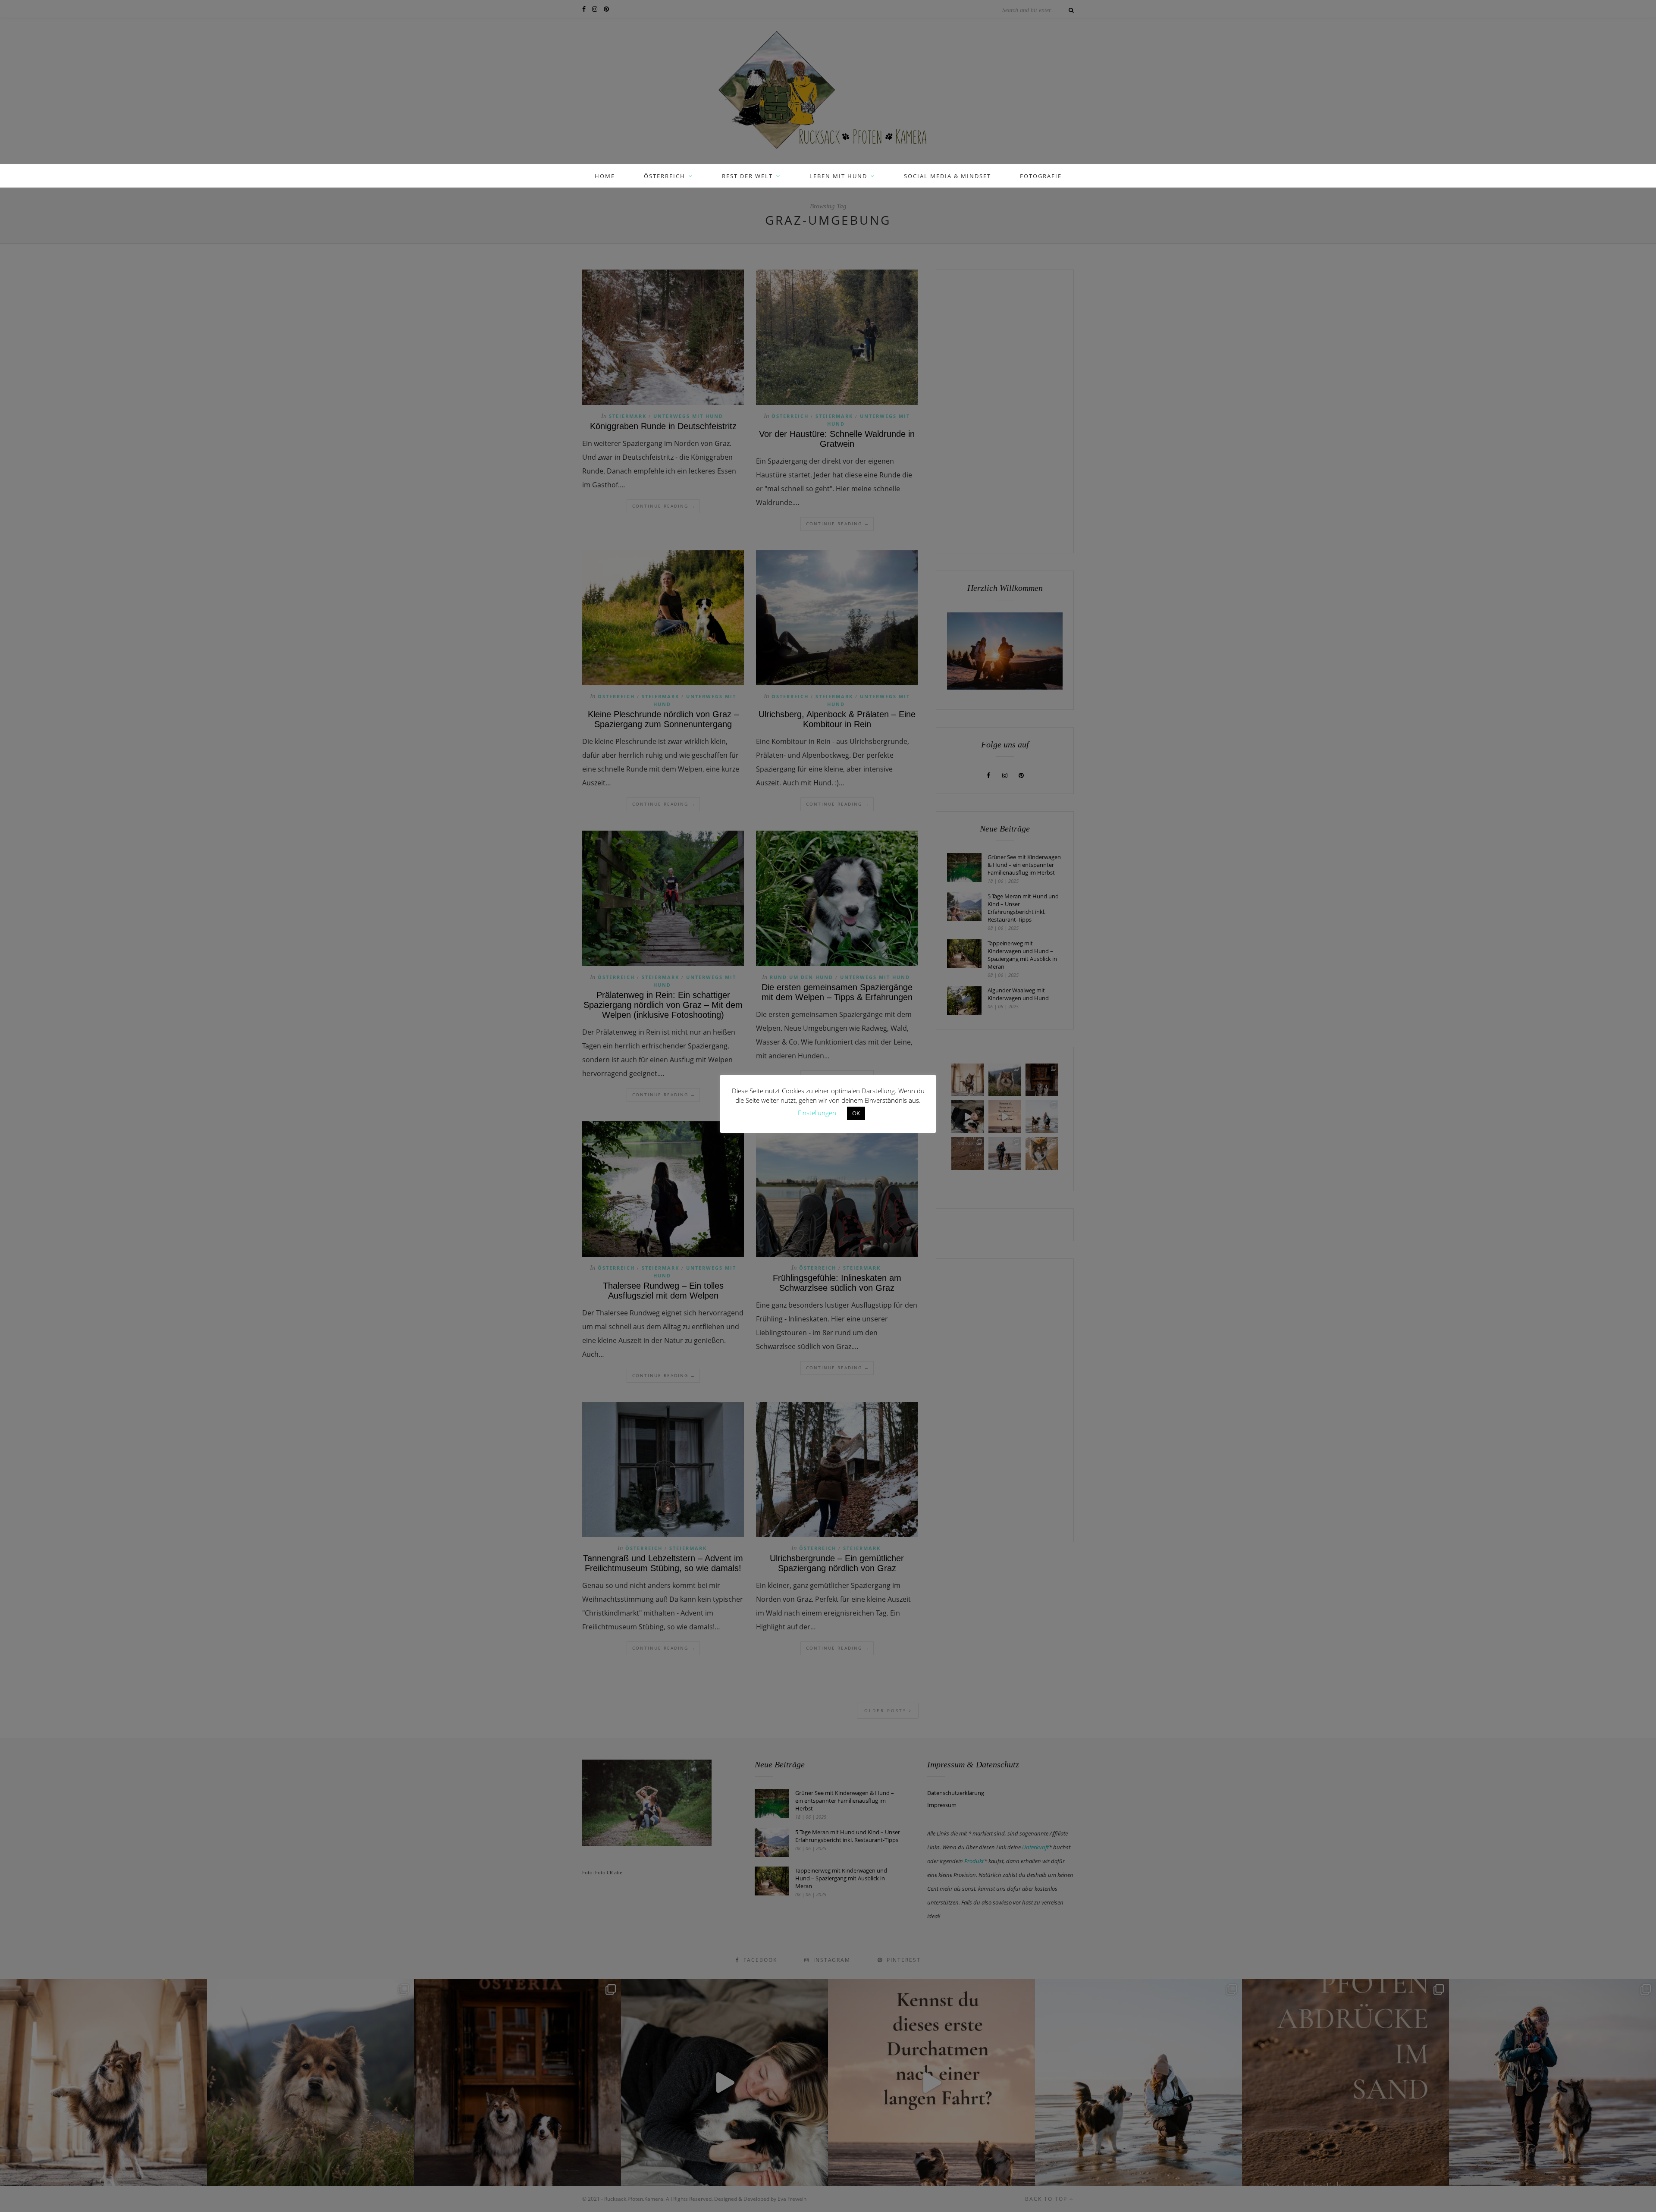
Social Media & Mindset (947, 176)
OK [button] (856, 1113)
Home (605, 176)
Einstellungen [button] (817, 1113)
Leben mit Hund (838, 176)
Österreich (665, 176)
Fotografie (1041, 176)
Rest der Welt (747, 176)
